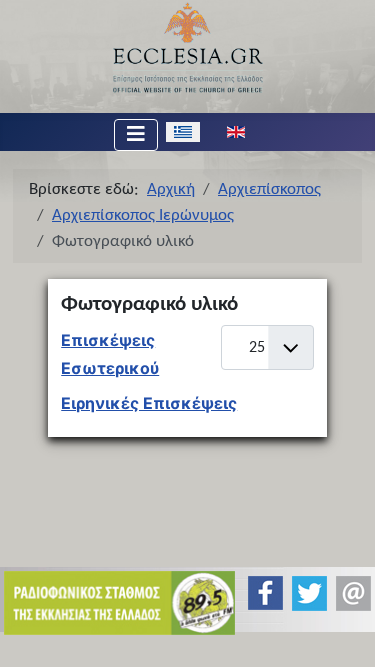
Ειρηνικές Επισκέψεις (149, 403)
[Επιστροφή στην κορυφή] (343, 634)
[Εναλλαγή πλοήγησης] (136, 135)
